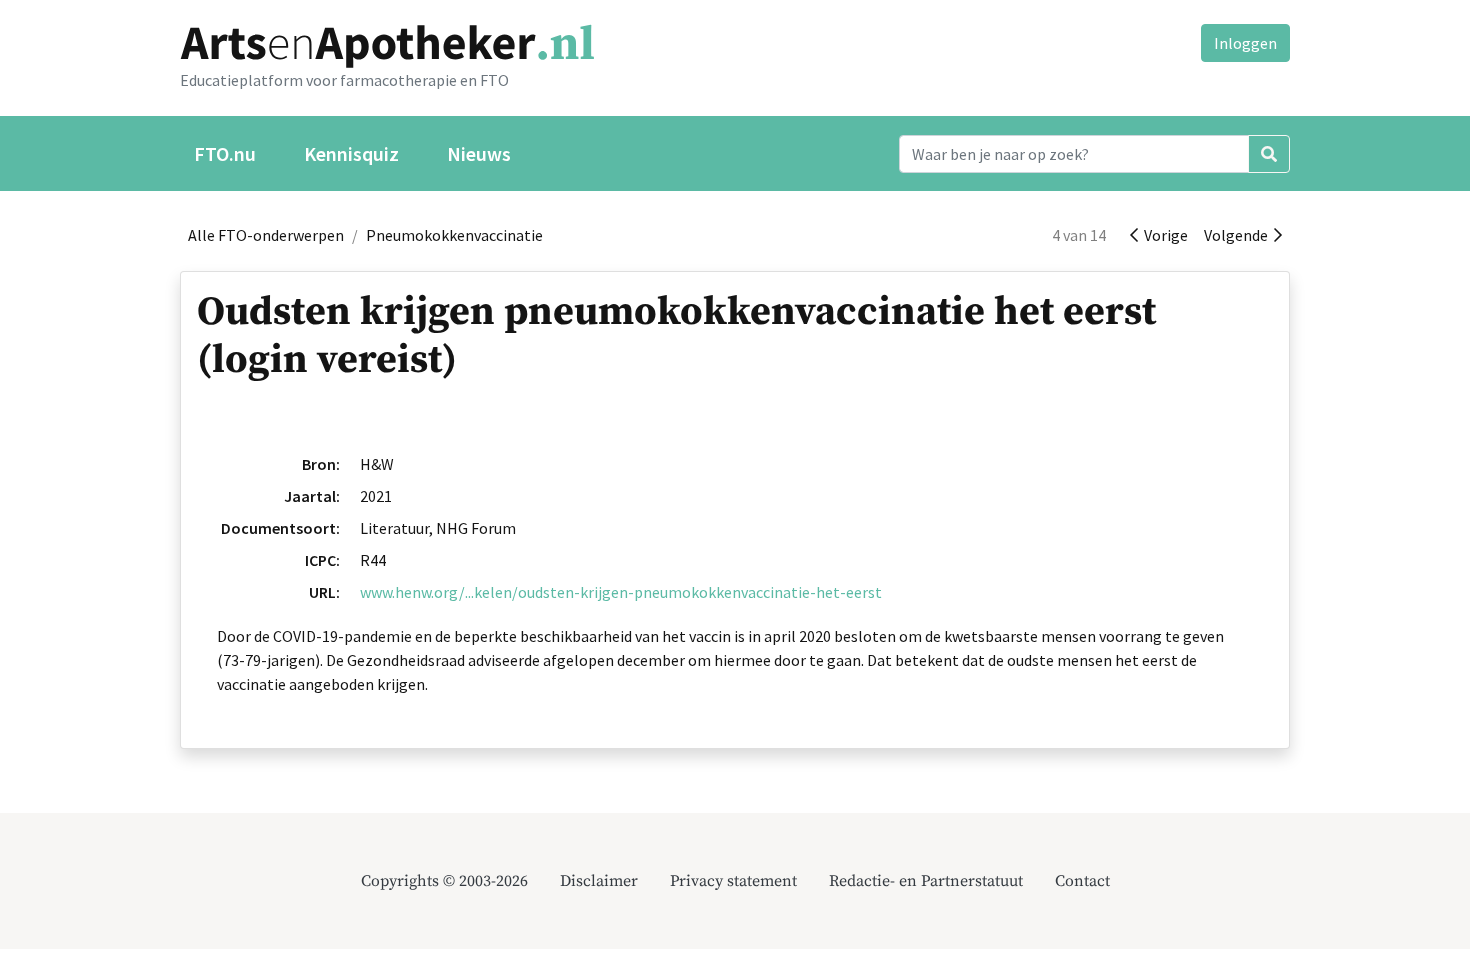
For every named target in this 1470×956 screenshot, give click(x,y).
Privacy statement (733, 881)
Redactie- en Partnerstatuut (926, 881)
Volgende (1239, 235)
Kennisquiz (351, 153)
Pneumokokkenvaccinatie (454, 235)
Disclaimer (599, 881)
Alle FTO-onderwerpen (266, 235)
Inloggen (1245, 43)
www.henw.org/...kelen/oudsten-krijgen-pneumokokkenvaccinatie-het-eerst (621, 592)
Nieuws (479, 153)
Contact (1082, 881)
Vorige (1163, 235)
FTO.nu (225, 153)
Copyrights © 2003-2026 (444, 881)
